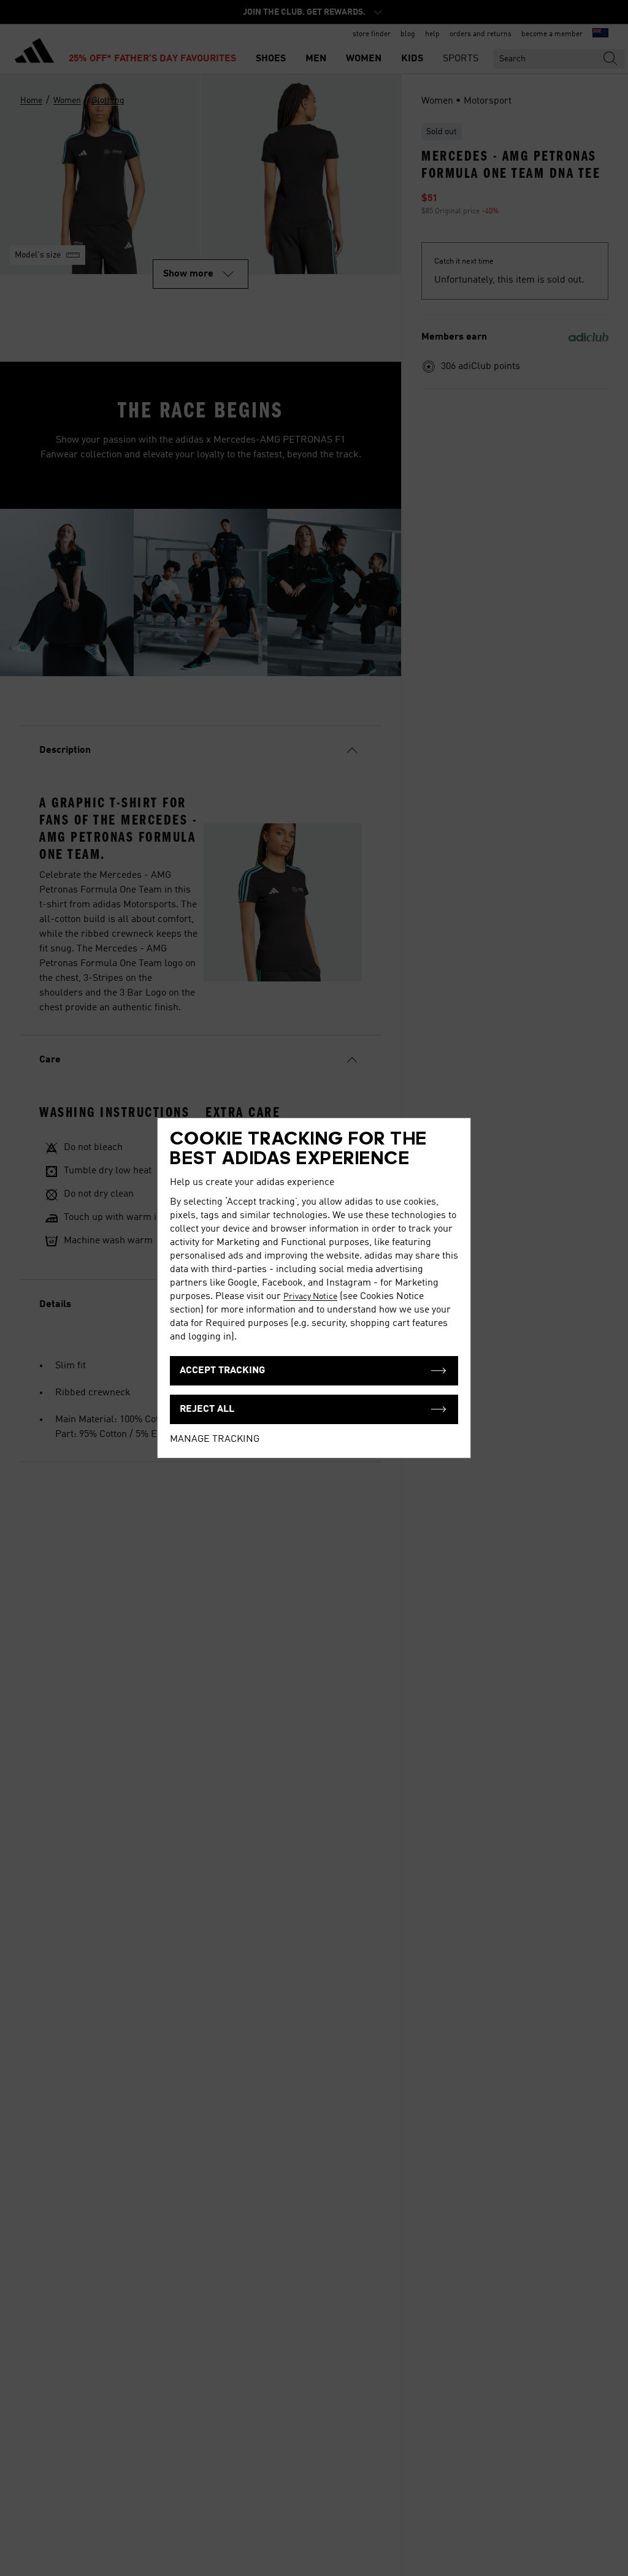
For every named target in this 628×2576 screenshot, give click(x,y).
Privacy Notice (310, 1297)
